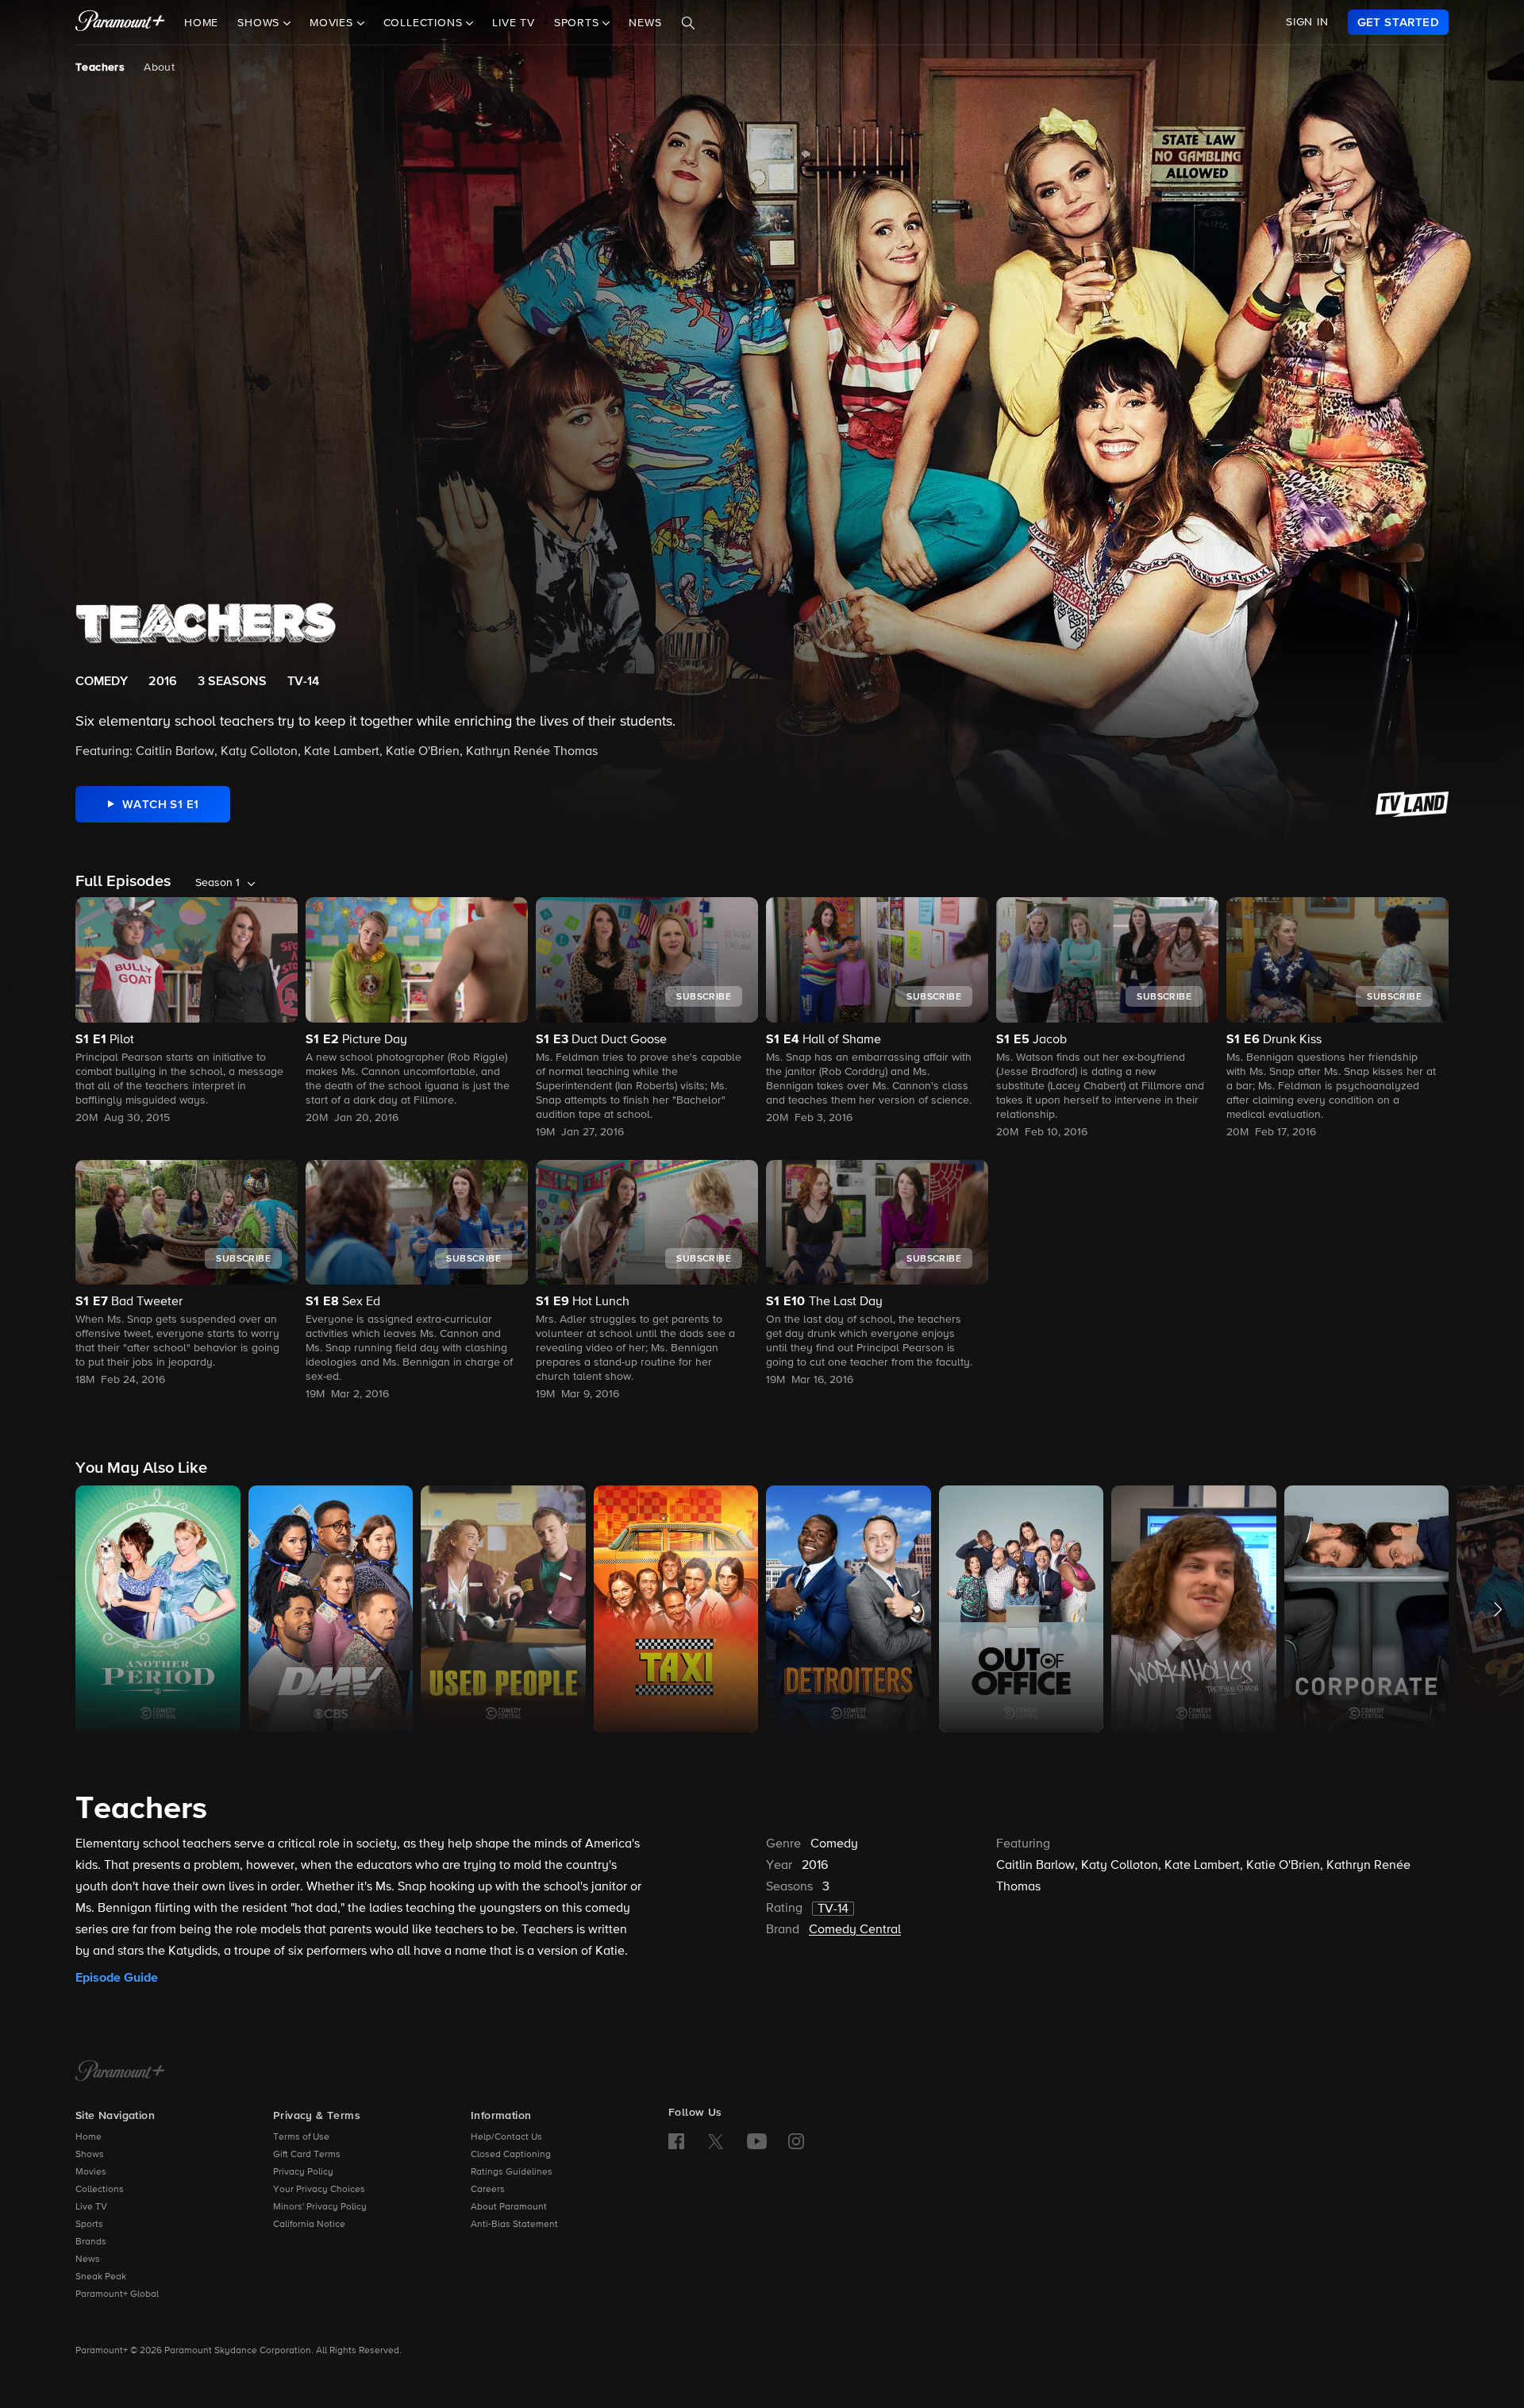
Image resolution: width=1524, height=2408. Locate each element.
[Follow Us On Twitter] (716, 2140)
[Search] (688, 23)
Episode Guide (117, 1978)
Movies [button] (333, 23)
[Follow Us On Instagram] (796, 2141)
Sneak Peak (101, 2277)
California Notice (309, 2225)
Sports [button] (579, 23)
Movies (91, 2172)
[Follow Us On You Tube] (757, 2141)
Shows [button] (260, 23)
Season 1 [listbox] (217, 883)
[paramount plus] (120, 22)
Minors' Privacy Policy (320, 2207)
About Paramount (509, 2207)
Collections (100, 2190)
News (645, 23)
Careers (488, 2190)
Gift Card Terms (307, 2155)
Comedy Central (855, 1930)
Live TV (514, 23)
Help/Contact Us (506, 2137)
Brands (91, 2242)
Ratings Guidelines (512, 2172)
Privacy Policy (303, 2172)
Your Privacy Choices (319, 2190)
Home (201, 23)
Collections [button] (425, 23)
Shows (90, 2155)
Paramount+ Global (117, 2294)
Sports (89, 2225)
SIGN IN (1307, 22)
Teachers (100, 67)
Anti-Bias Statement (514, 2225)
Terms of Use (301, 2137)
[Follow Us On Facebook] (676, 2141)
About (159, 67)
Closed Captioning (511, 2155)
